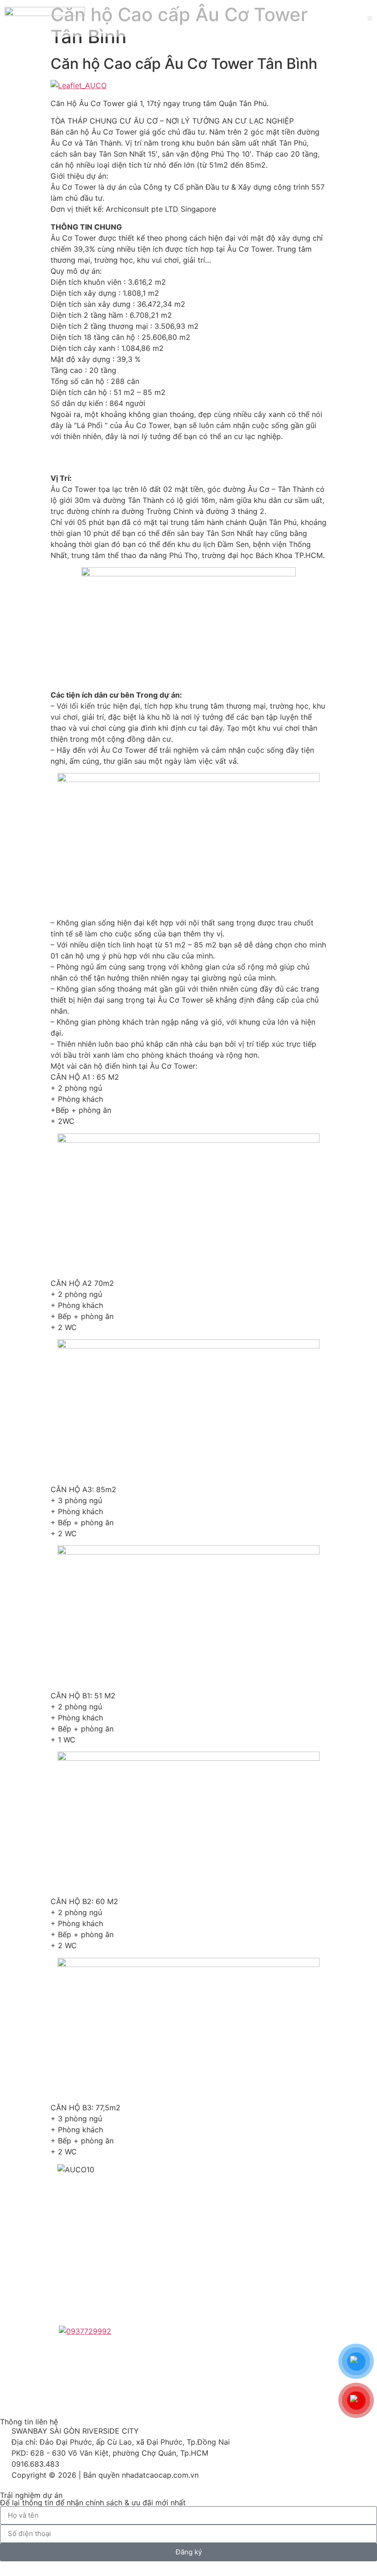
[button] (370, 19)
